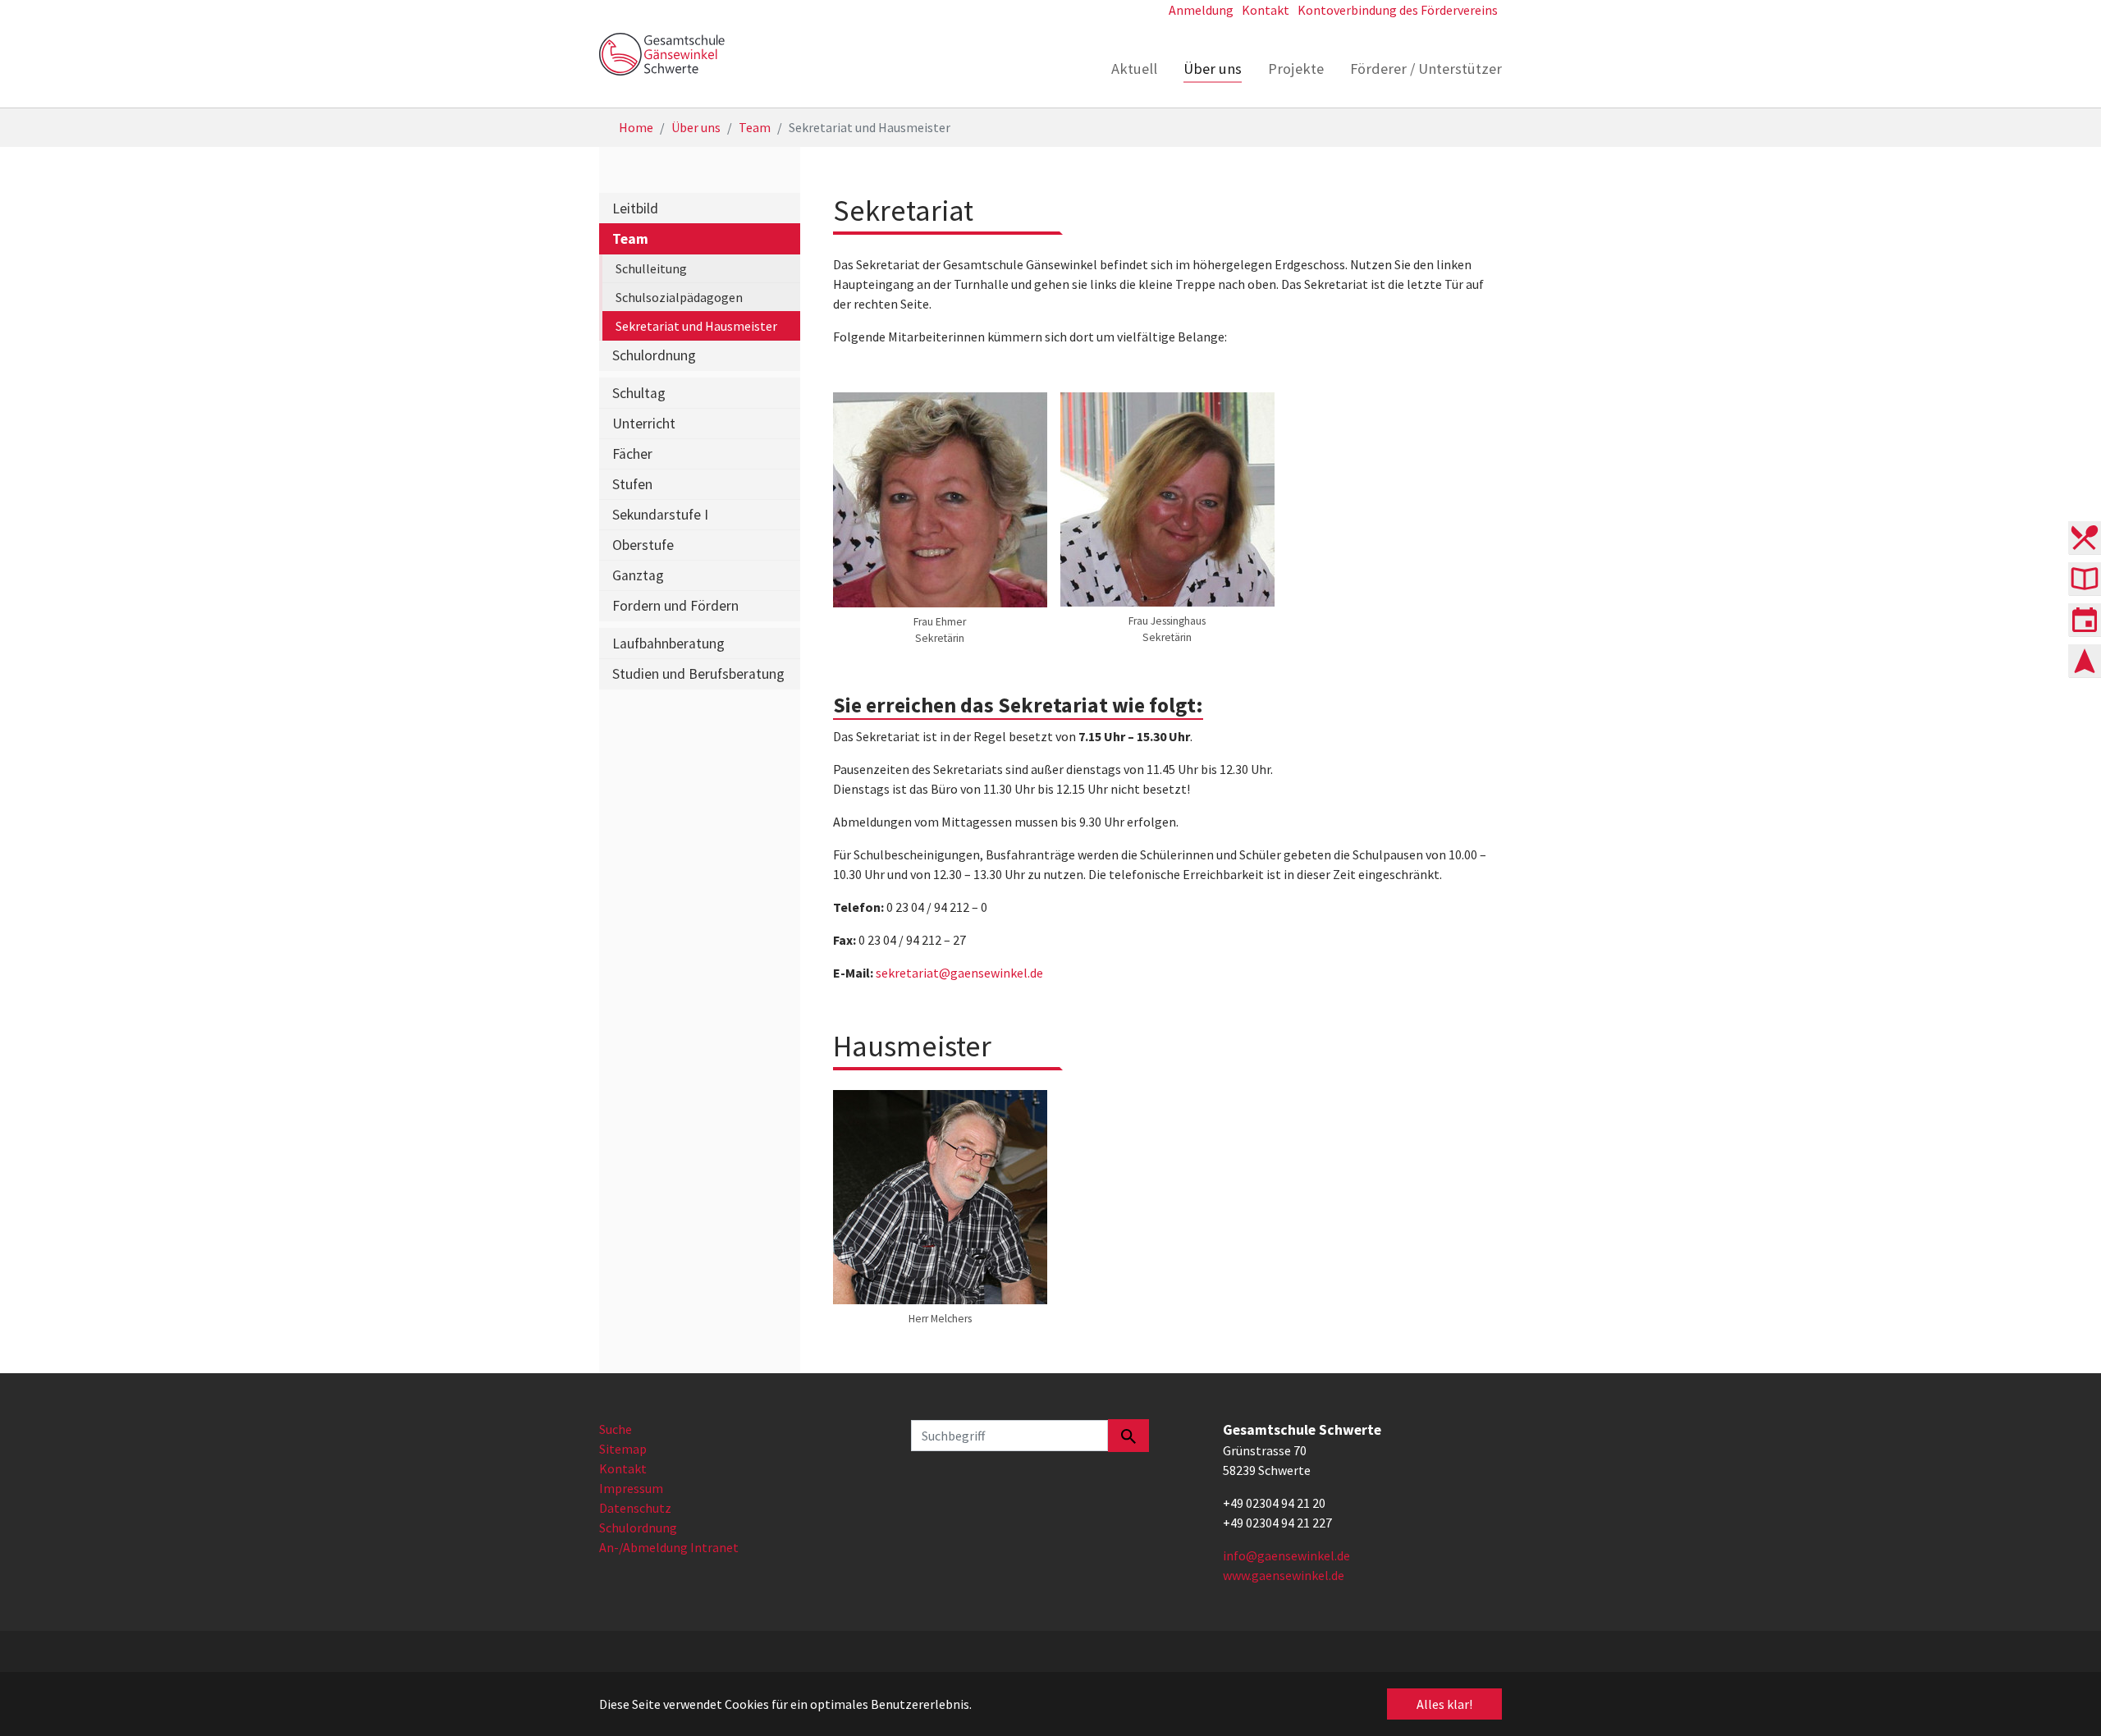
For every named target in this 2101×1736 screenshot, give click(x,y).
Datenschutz (635, 1508)
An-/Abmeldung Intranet (669, 1547)
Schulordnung (638, 1528)
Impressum (631, 1488)
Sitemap (623, 1449)
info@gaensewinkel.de (1286, 1555)
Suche (616, 1429)
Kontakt (623, 1468)
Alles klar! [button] (1444, 1704)
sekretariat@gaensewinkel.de (959, 973)
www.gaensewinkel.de (1284, 1575)
